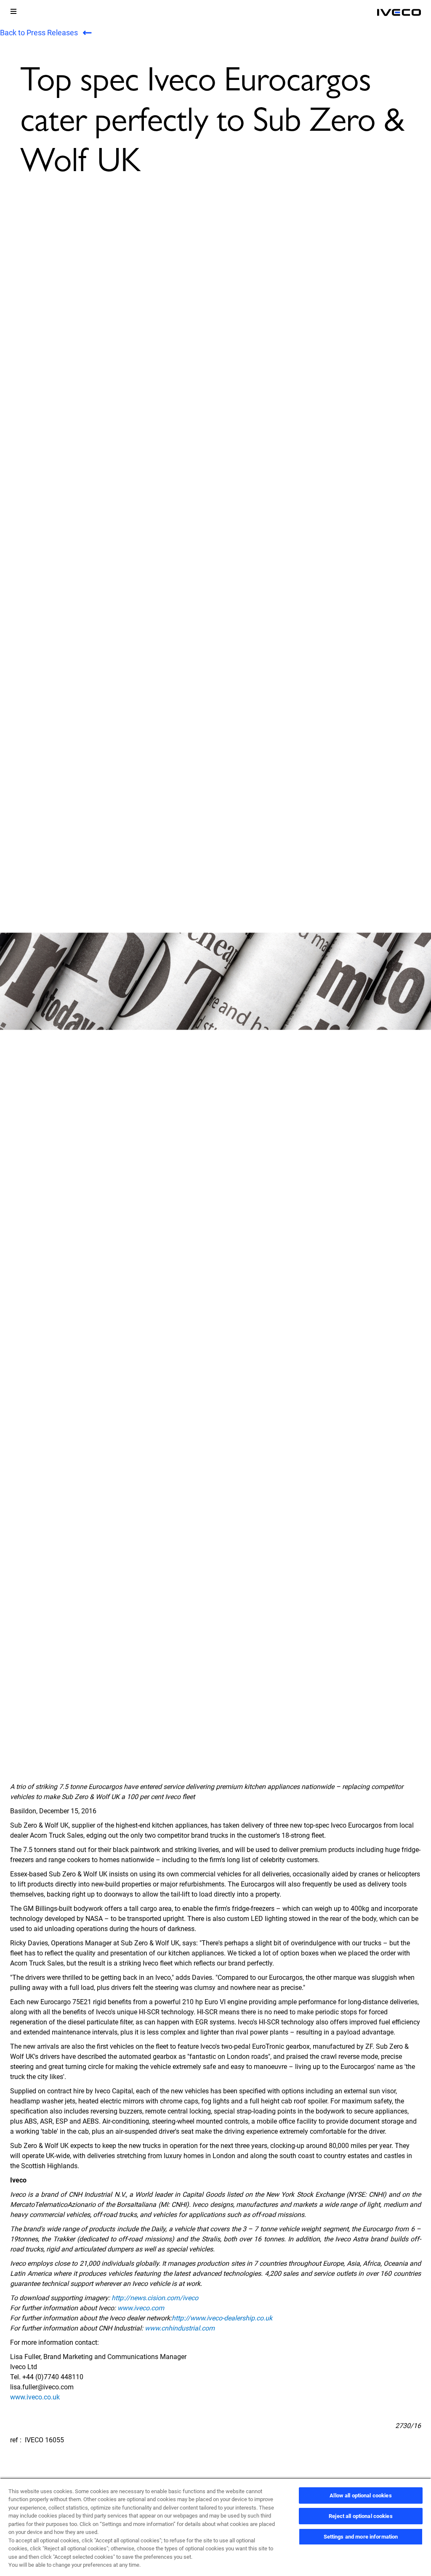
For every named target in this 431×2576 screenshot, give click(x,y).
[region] (215, 2527)
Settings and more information (361, 2537)
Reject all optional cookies (361, 2516)
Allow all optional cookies (360, 2495)
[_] (399, 13)
